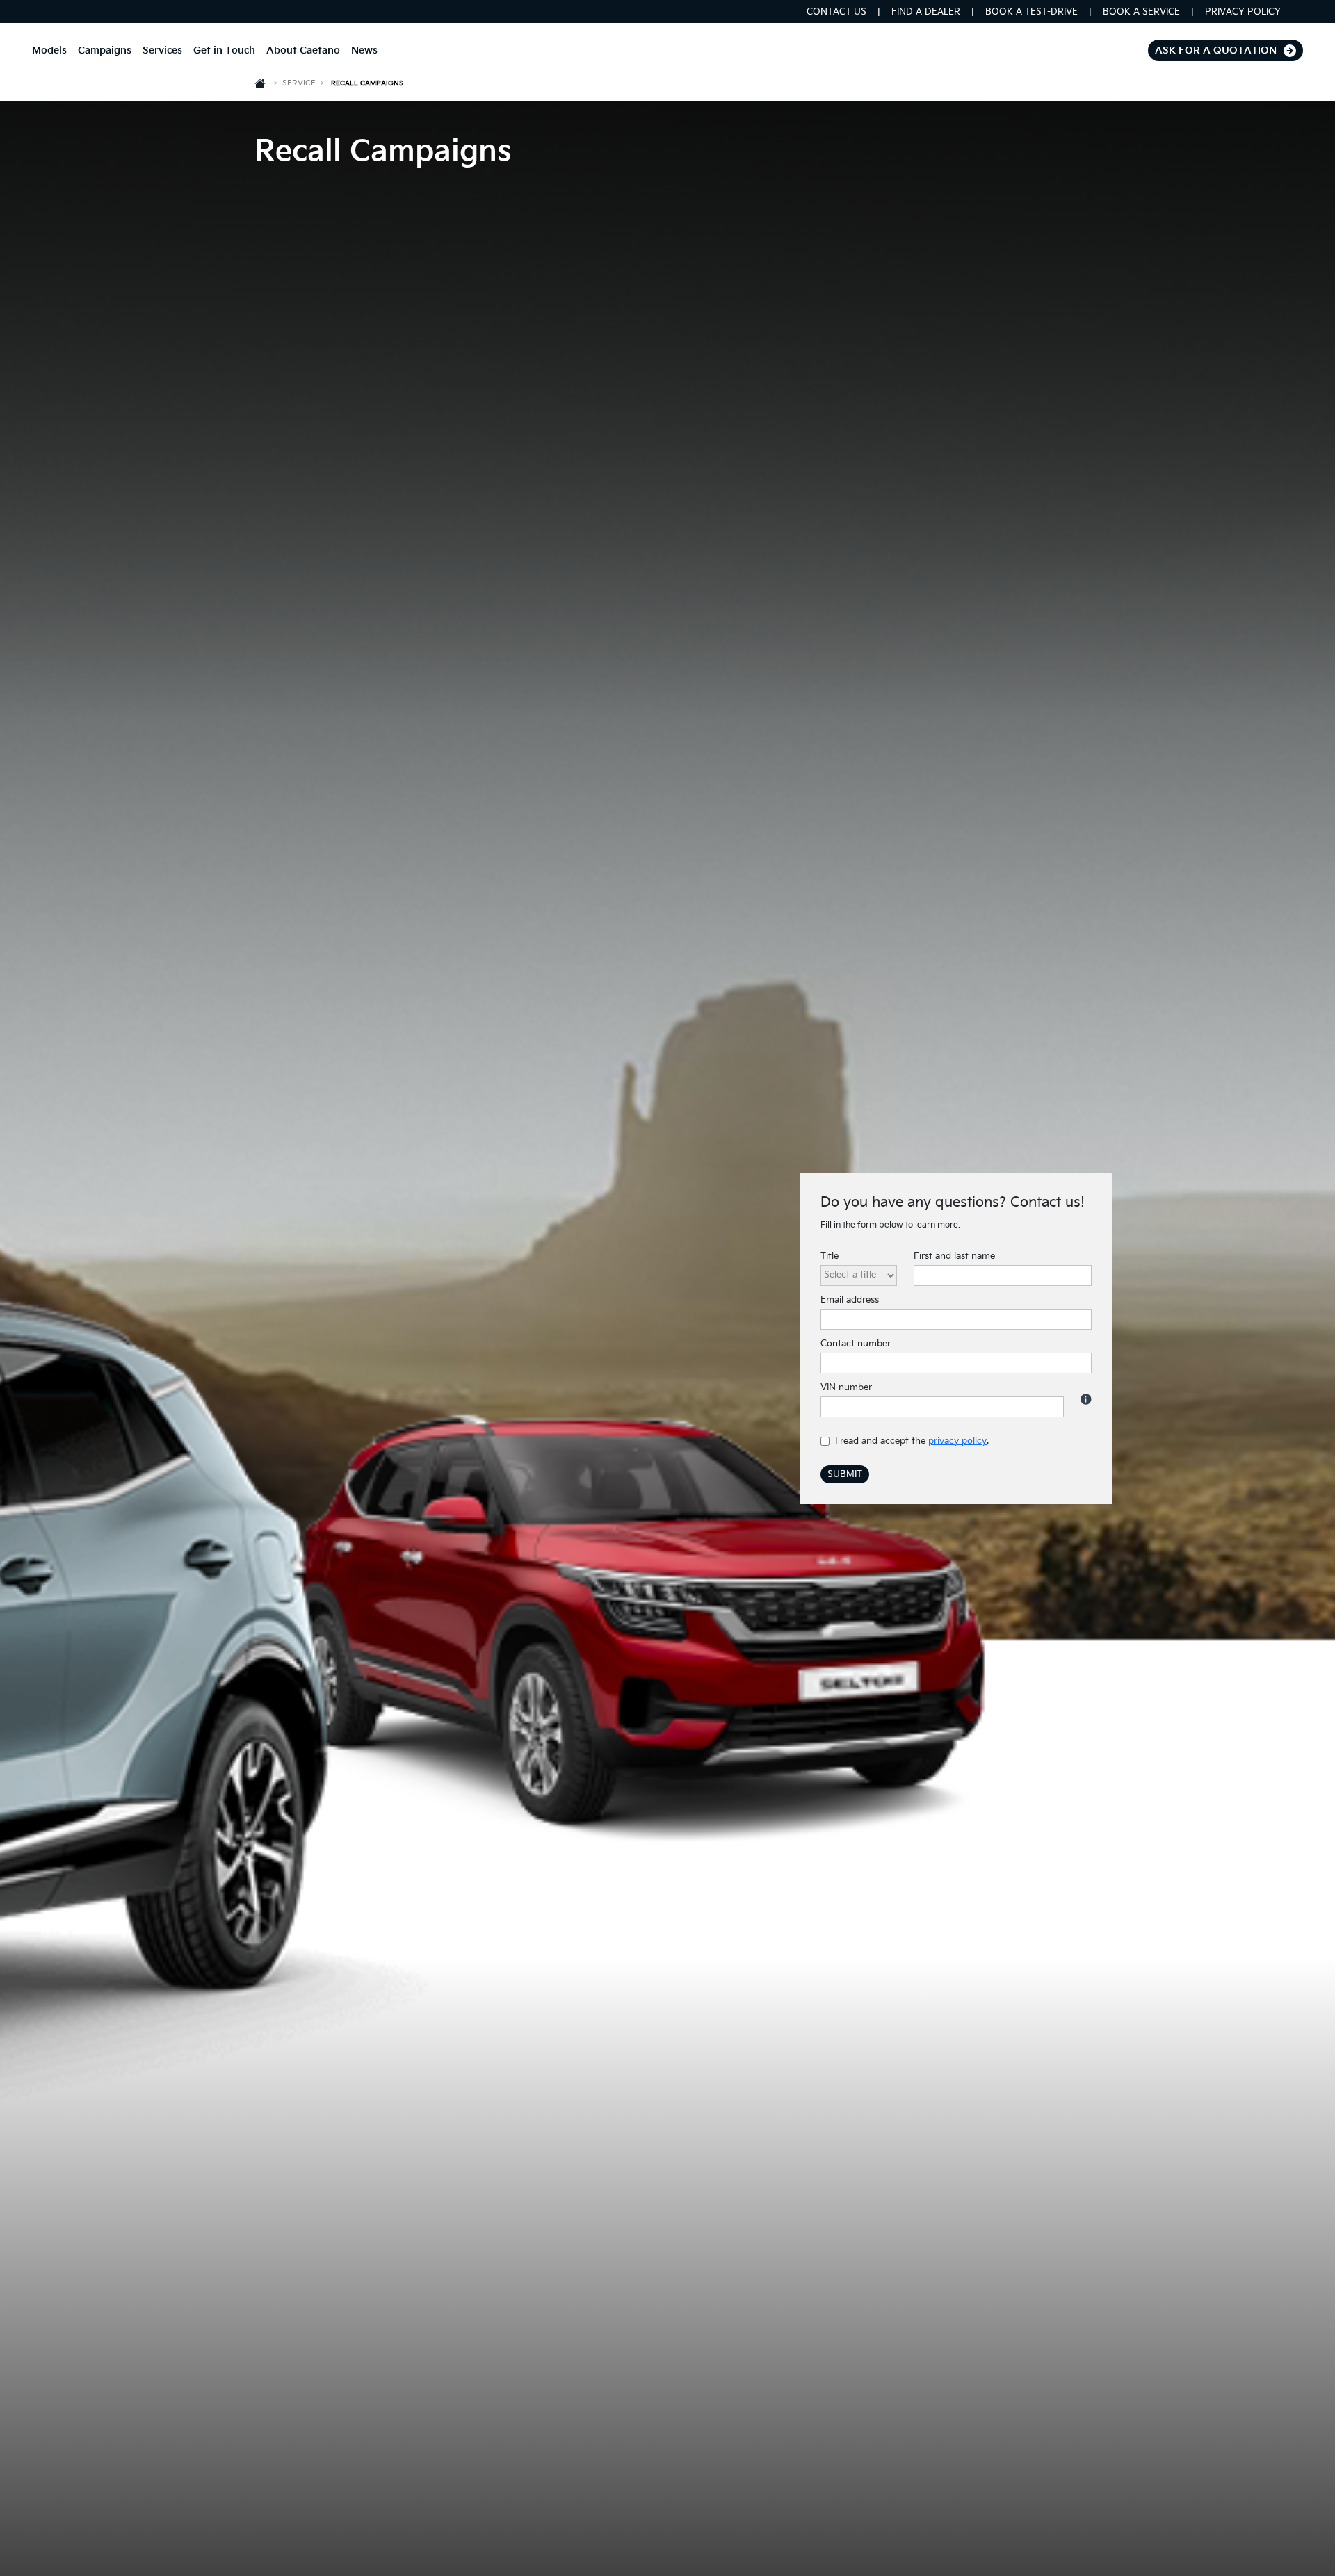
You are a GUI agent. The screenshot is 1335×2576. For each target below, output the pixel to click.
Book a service (1141, 12)
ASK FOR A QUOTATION (1216, 50)
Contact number (856, 1344)
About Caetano (303, 50)
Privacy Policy (1243, 12)
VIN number (846, 1387)
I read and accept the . (912, 1441)
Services (162, 50)
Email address (850, 1300)
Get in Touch (224, 50)
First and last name (954, 1256)
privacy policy (957, 1441)
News (364, 50)
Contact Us (836, 12)
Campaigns (105, 50)
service (303, 83)
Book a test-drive (1031, 12)
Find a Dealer (926, 12)
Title (830, 1256)
